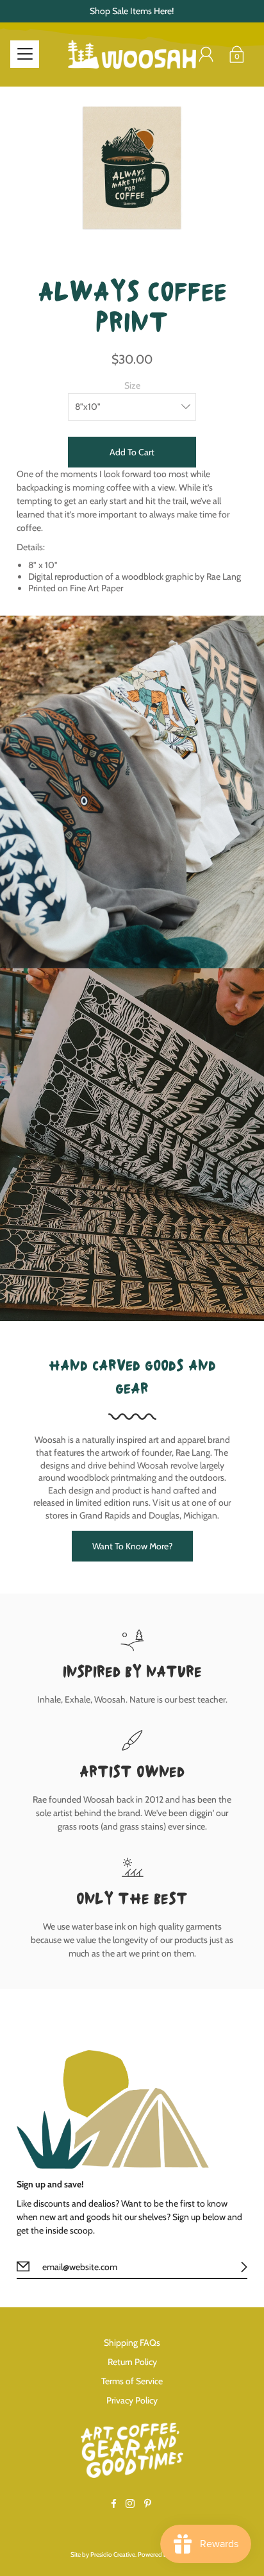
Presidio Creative (113, 2555)
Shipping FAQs (132, 2343)
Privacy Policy (132, 2400)
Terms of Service (132, 2381)
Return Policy (132, 2362)
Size (132, 385)
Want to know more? (132, 1546)
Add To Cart (132, 452)
